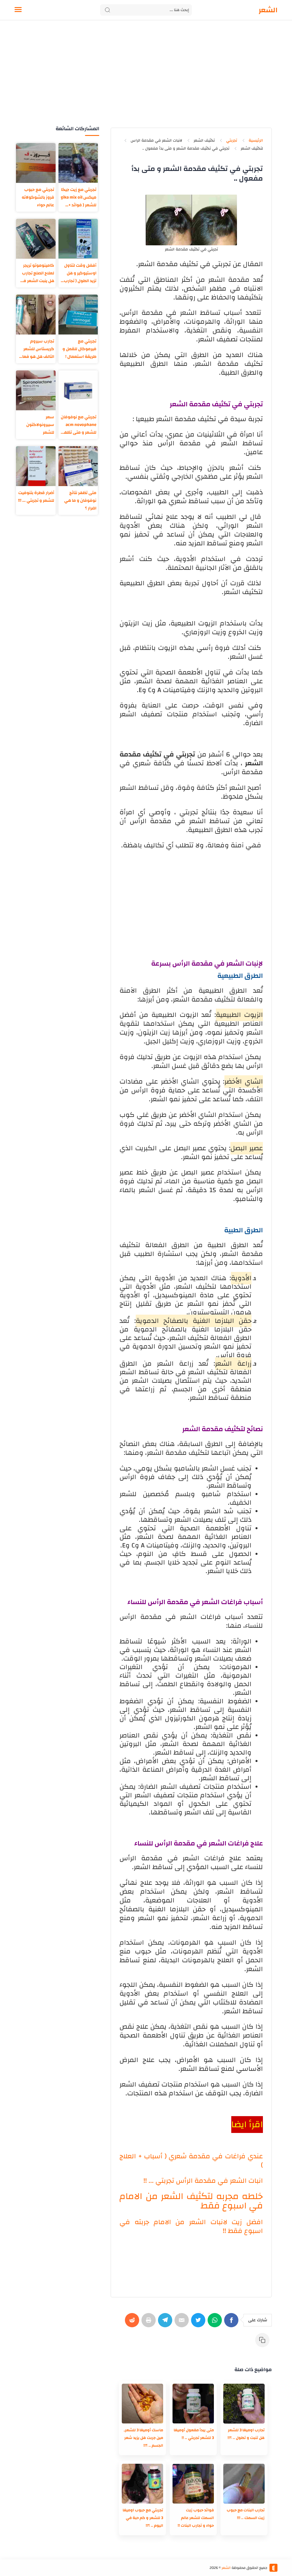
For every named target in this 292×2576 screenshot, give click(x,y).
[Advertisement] (146, 79)
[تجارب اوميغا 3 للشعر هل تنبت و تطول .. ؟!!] (244, 2404)
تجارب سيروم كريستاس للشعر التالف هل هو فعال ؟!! (37, 349)
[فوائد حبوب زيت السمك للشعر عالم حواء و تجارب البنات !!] (193, 2484)
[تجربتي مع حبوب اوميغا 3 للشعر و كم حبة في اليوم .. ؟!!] (142, 2484)
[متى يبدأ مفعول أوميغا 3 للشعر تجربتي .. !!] (193, 2404)
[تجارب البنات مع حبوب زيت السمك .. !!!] (244, 2484)
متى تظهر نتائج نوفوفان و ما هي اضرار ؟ (80, 500)
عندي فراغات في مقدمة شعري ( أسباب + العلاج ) (191, 2161)
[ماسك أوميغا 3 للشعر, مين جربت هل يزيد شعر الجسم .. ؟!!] (142, 2404)
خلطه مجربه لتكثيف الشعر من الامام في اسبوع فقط (191, 2201)
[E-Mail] (183, 2323)
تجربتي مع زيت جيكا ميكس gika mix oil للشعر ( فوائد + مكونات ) (79, 197)
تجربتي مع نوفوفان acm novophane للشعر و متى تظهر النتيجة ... (79, 425)
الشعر (268, 10)
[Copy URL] (263, 2343)
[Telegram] (166, 2323)
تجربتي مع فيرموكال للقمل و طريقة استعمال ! (79, 349)
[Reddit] (133, 2323)
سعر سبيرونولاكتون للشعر (40, 425)
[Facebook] (232, 2323)
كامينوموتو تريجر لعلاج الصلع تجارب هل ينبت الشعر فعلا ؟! (36, 273)
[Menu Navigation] (18, 10)
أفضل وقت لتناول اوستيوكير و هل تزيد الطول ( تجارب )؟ (80, 273)
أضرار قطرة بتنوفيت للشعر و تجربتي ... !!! (36, 497)
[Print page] (150, 2323)
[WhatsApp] (216, 2323)
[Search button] (108, 10)
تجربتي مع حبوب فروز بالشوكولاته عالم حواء (38, 197)
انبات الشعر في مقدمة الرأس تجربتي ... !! (203, 2181)
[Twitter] (199, 2323)
